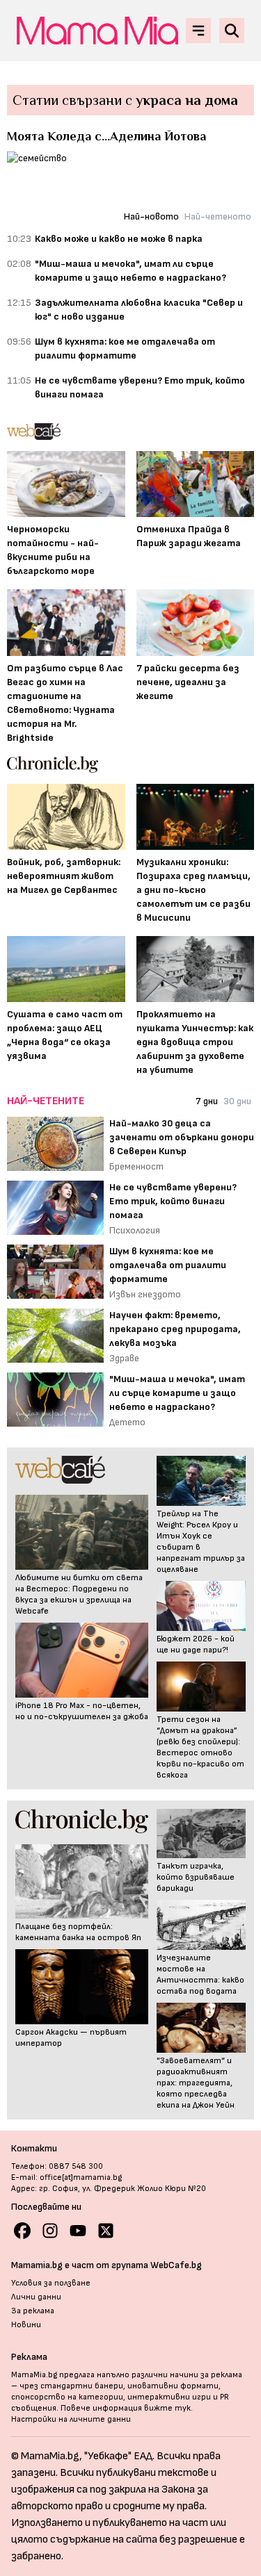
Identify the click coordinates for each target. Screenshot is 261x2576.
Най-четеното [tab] (218, 216)
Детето (127, 1422)
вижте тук (167, 2408)
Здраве (124, 1358)
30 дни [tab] (237, 1101)
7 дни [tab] (207, 1101)
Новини (26, 2325)
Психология (135, 1230)
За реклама (33, 2311)
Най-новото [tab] (151, 216)
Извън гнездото (145, 1294)
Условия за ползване (51, 2283)
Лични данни (36, 2297)
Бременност (136, 1166)
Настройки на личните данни (71, 2419)
